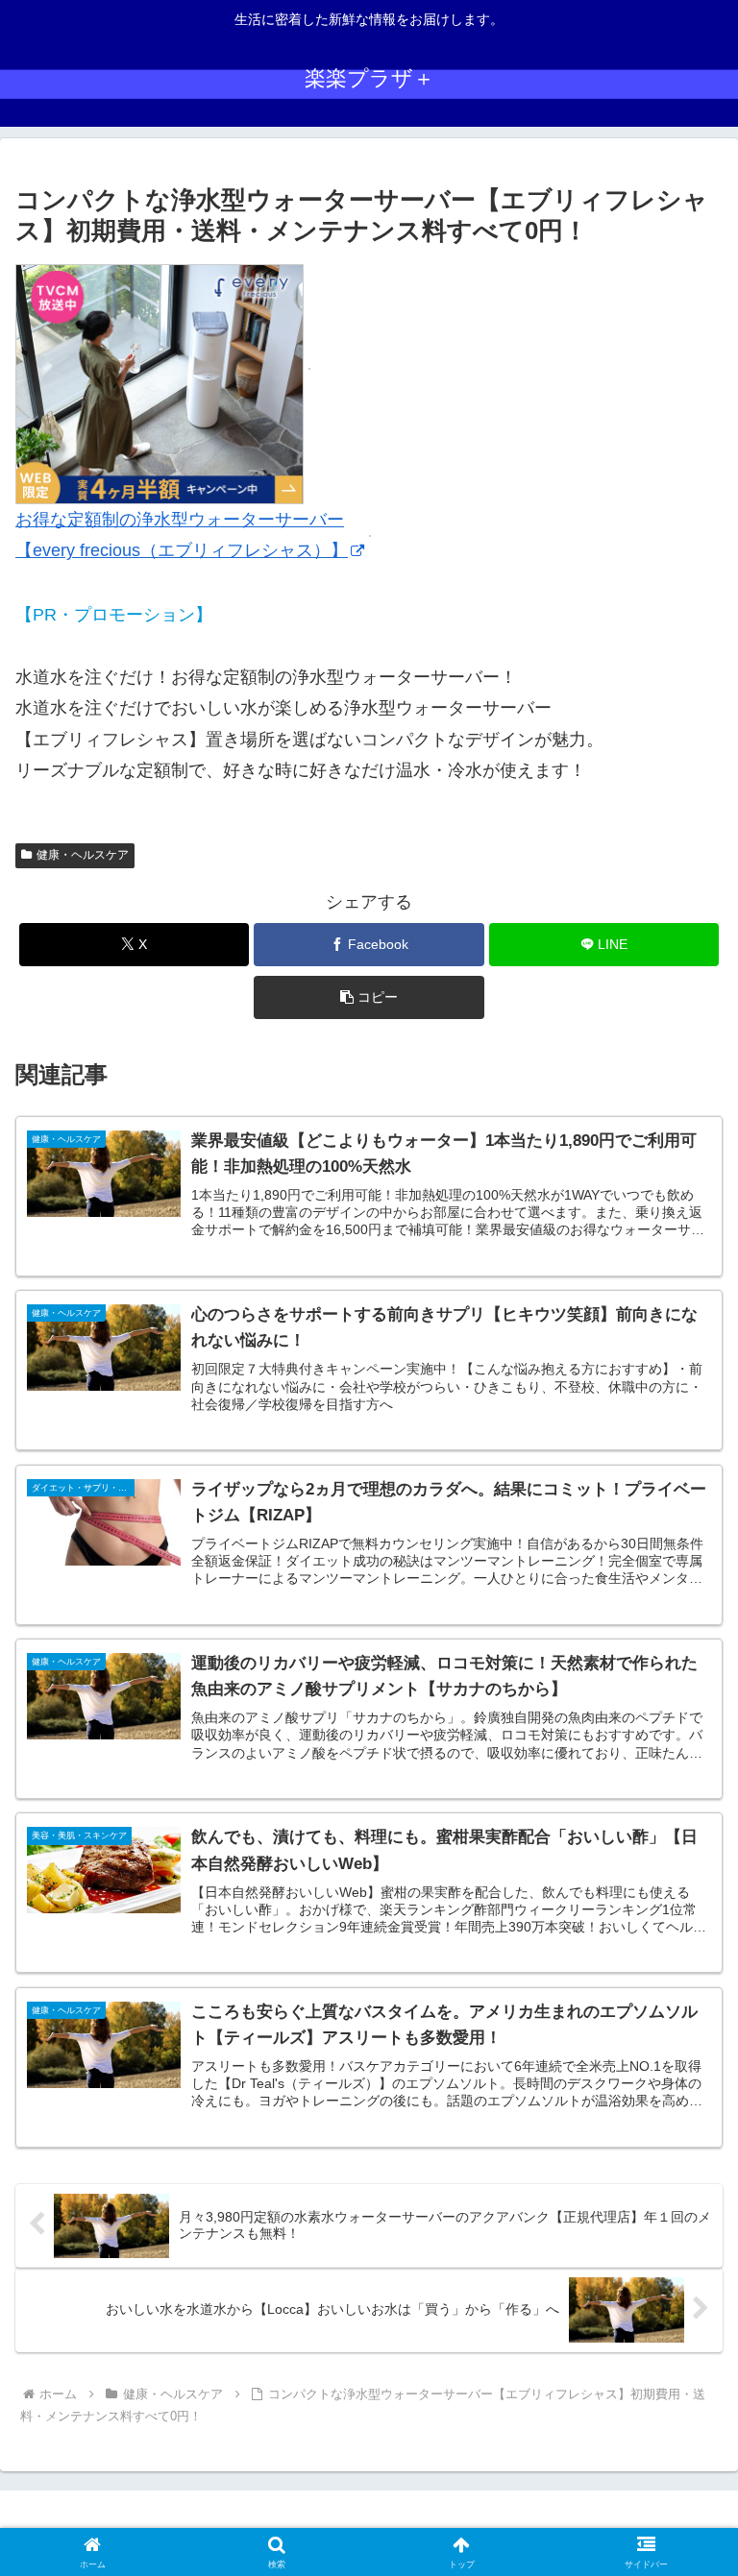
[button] (369, 997)
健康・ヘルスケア (83, 855)
